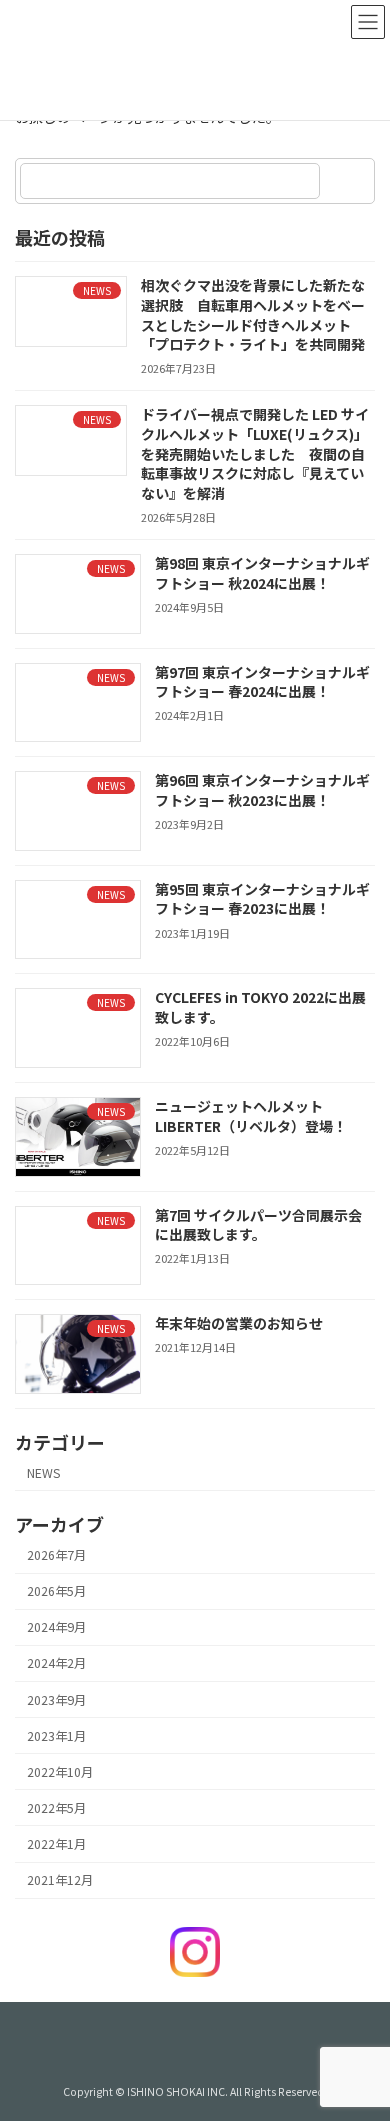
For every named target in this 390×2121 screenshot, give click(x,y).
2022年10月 (60, 1772)
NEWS (43, 1472)
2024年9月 (56, 1627)
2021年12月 (60, 1880)
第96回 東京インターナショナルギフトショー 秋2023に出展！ (262, 790)
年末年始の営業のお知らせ (239, 1323)
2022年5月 (56, 1808)
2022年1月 (56, 1844)
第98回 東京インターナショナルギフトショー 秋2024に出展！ (262, 573)
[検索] (350, 181)
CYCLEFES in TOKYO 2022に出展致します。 (260, 1007)
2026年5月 (56, 1591)
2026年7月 (56, 1555)
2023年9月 (56, 1699)
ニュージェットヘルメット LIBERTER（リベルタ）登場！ (251, 1116)
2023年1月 (56, 1735)
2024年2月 (56, 1663)
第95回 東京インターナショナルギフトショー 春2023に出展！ (262, 899)
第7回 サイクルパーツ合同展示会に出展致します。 (258, 1224)
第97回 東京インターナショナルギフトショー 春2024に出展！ (262, 681)
